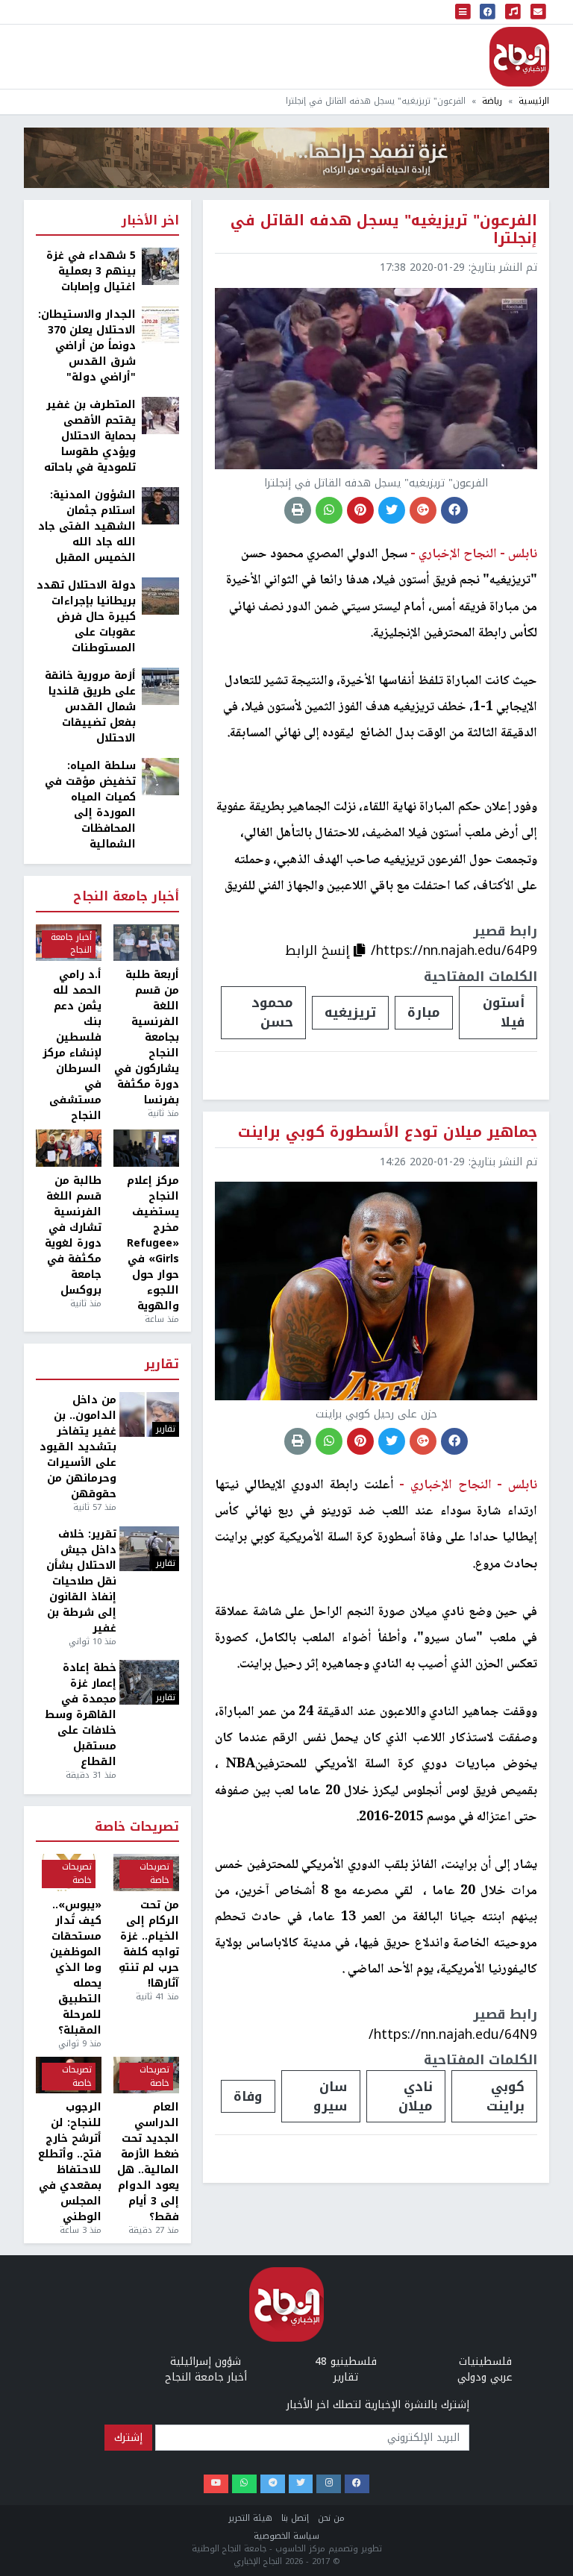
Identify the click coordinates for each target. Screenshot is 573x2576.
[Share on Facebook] (454, 510)
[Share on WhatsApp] (329, 510)
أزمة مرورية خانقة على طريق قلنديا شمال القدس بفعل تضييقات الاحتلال (90, 707)
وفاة (248, 2096)
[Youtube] (216, 2484)
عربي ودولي (485, 2377)
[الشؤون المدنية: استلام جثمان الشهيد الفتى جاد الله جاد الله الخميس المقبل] (160, 505)
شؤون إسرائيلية (206, 2362)
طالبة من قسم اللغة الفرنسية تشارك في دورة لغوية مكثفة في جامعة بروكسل (73, 1235)
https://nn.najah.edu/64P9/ (454, 950)
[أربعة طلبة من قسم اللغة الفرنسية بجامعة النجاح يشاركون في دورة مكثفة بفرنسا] (146, 943)
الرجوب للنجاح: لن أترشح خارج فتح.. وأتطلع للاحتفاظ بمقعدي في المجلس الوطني (70, 2162)
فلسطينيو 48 (346, 2362)
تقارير (162, 1365)
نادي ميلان (416, 2096)
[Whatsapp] (244, 2484)
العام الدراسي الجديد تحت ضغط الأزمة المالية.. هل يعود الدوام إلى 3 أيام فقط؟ (148, 2162)
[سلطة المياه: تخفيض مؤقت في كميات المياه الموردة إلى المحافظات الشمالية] (160, 776)
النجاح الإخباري (519, 57)
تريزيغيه (350, 1012)
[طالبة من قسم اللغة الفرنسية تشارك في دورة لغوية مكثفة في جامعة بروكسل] (69, 1148)
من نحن (331, 2518)
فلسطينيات (485, 2362)
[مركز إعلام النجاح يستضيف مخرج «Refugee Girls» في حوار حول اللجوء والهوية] (146, 1148)
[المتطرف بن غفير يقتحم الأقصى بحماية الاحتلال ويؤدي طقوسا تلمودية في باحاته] (160, 415)
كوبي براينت (505, 2096)
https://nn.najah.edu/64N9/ (453, 2034)
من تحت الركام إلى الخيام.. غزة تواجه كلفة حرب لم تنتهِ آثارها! (149, 1944)
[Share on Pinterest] (360, 510)
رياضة (492, 101)
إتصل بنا (295, 2518)
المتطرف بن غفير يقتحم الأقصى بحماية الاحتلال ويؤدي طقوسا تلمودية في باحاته (90, 436)
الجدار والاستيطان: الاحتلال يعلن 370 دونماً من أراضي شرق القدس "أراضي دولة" (87, 346)
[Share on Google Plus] (423, 510)
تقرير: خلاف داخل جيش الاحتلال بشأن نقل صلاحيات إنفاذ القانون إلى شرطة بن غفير (81, 1581)
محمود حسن (272, 1012)
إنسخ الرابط (319, 950)
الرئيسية (534, 101)
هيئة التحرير (250, 2518)
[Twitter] (301, 2484)
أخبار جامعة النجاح (126, 897)
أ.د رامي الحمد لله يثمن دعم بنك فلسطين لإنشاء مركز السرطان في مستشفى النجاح (72, 1045)
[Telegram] (273, 2484)
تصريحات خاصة (137, 1827)
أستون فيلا (504, 1012)
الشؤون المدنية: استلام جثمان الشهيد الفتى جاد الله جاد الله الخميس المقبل (87, 526)
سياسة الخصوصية (286, 2536)
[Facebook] (357, 2484)
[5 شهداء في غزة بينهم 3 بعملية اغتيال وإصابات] (160, 266)
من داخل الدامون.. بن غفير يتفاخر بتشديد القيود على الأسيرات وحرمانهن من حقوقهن (78, 1447)
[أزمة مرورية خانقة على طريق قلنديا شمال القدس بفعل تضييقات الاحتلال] (160, 686)
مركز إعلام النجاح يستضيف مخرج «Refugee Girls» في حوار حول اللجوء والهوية (153, 1243)
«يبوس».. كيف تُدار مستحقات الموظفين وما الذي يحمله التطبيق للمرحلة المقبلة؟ (76, 1968)
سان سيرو (331, 2096)
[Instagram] (329, 2484)
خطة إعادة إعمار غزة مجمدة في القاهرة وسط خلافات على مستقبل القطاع (81, 1715)
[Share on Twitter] (392, 510)
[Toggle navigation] (463, 12)
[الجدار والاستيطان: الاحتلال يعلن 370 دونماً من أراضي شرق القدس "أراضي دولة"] (160, 325)
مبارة (424, 1012)
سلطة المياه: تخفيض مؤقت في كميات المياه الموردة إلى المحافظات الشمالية (90, 805)
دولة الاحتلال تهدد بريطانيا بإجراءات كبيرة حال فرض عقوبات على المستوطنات (86, 617)
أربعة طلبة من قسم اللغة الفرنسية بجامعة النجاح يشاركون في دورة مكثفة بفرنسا (147, 1037)
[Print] (298, 510)
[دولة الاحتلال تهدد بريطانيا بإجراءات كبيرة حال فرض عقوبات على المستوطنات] (160, 596)
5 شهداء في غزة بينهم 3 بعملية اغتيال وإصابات (91, 271)
